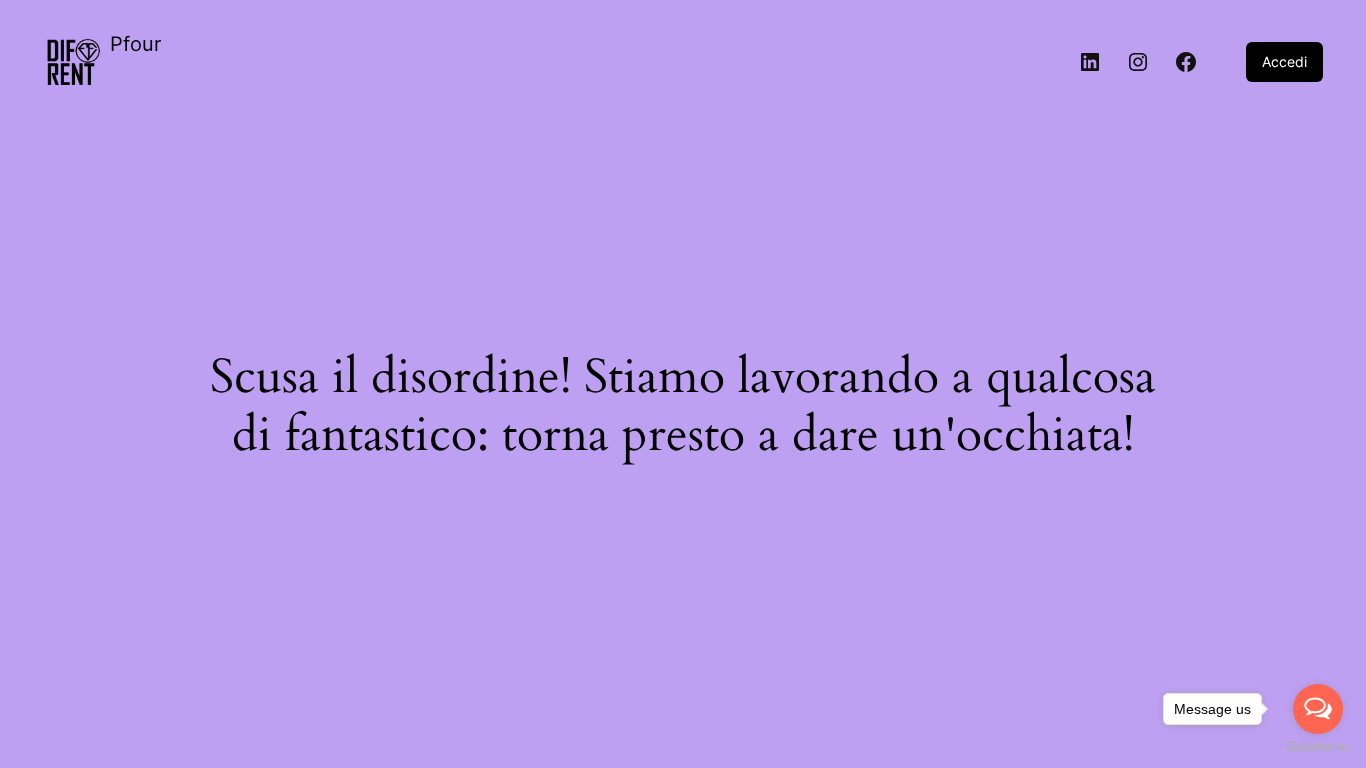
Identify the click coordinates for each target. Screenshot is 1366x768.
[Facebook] (1186, 62)
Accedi (1284, 61)
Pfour (135, 44)
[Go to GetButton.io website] (1318, 747)
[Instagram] (1138, 62)
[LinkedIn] (1090, 62)
